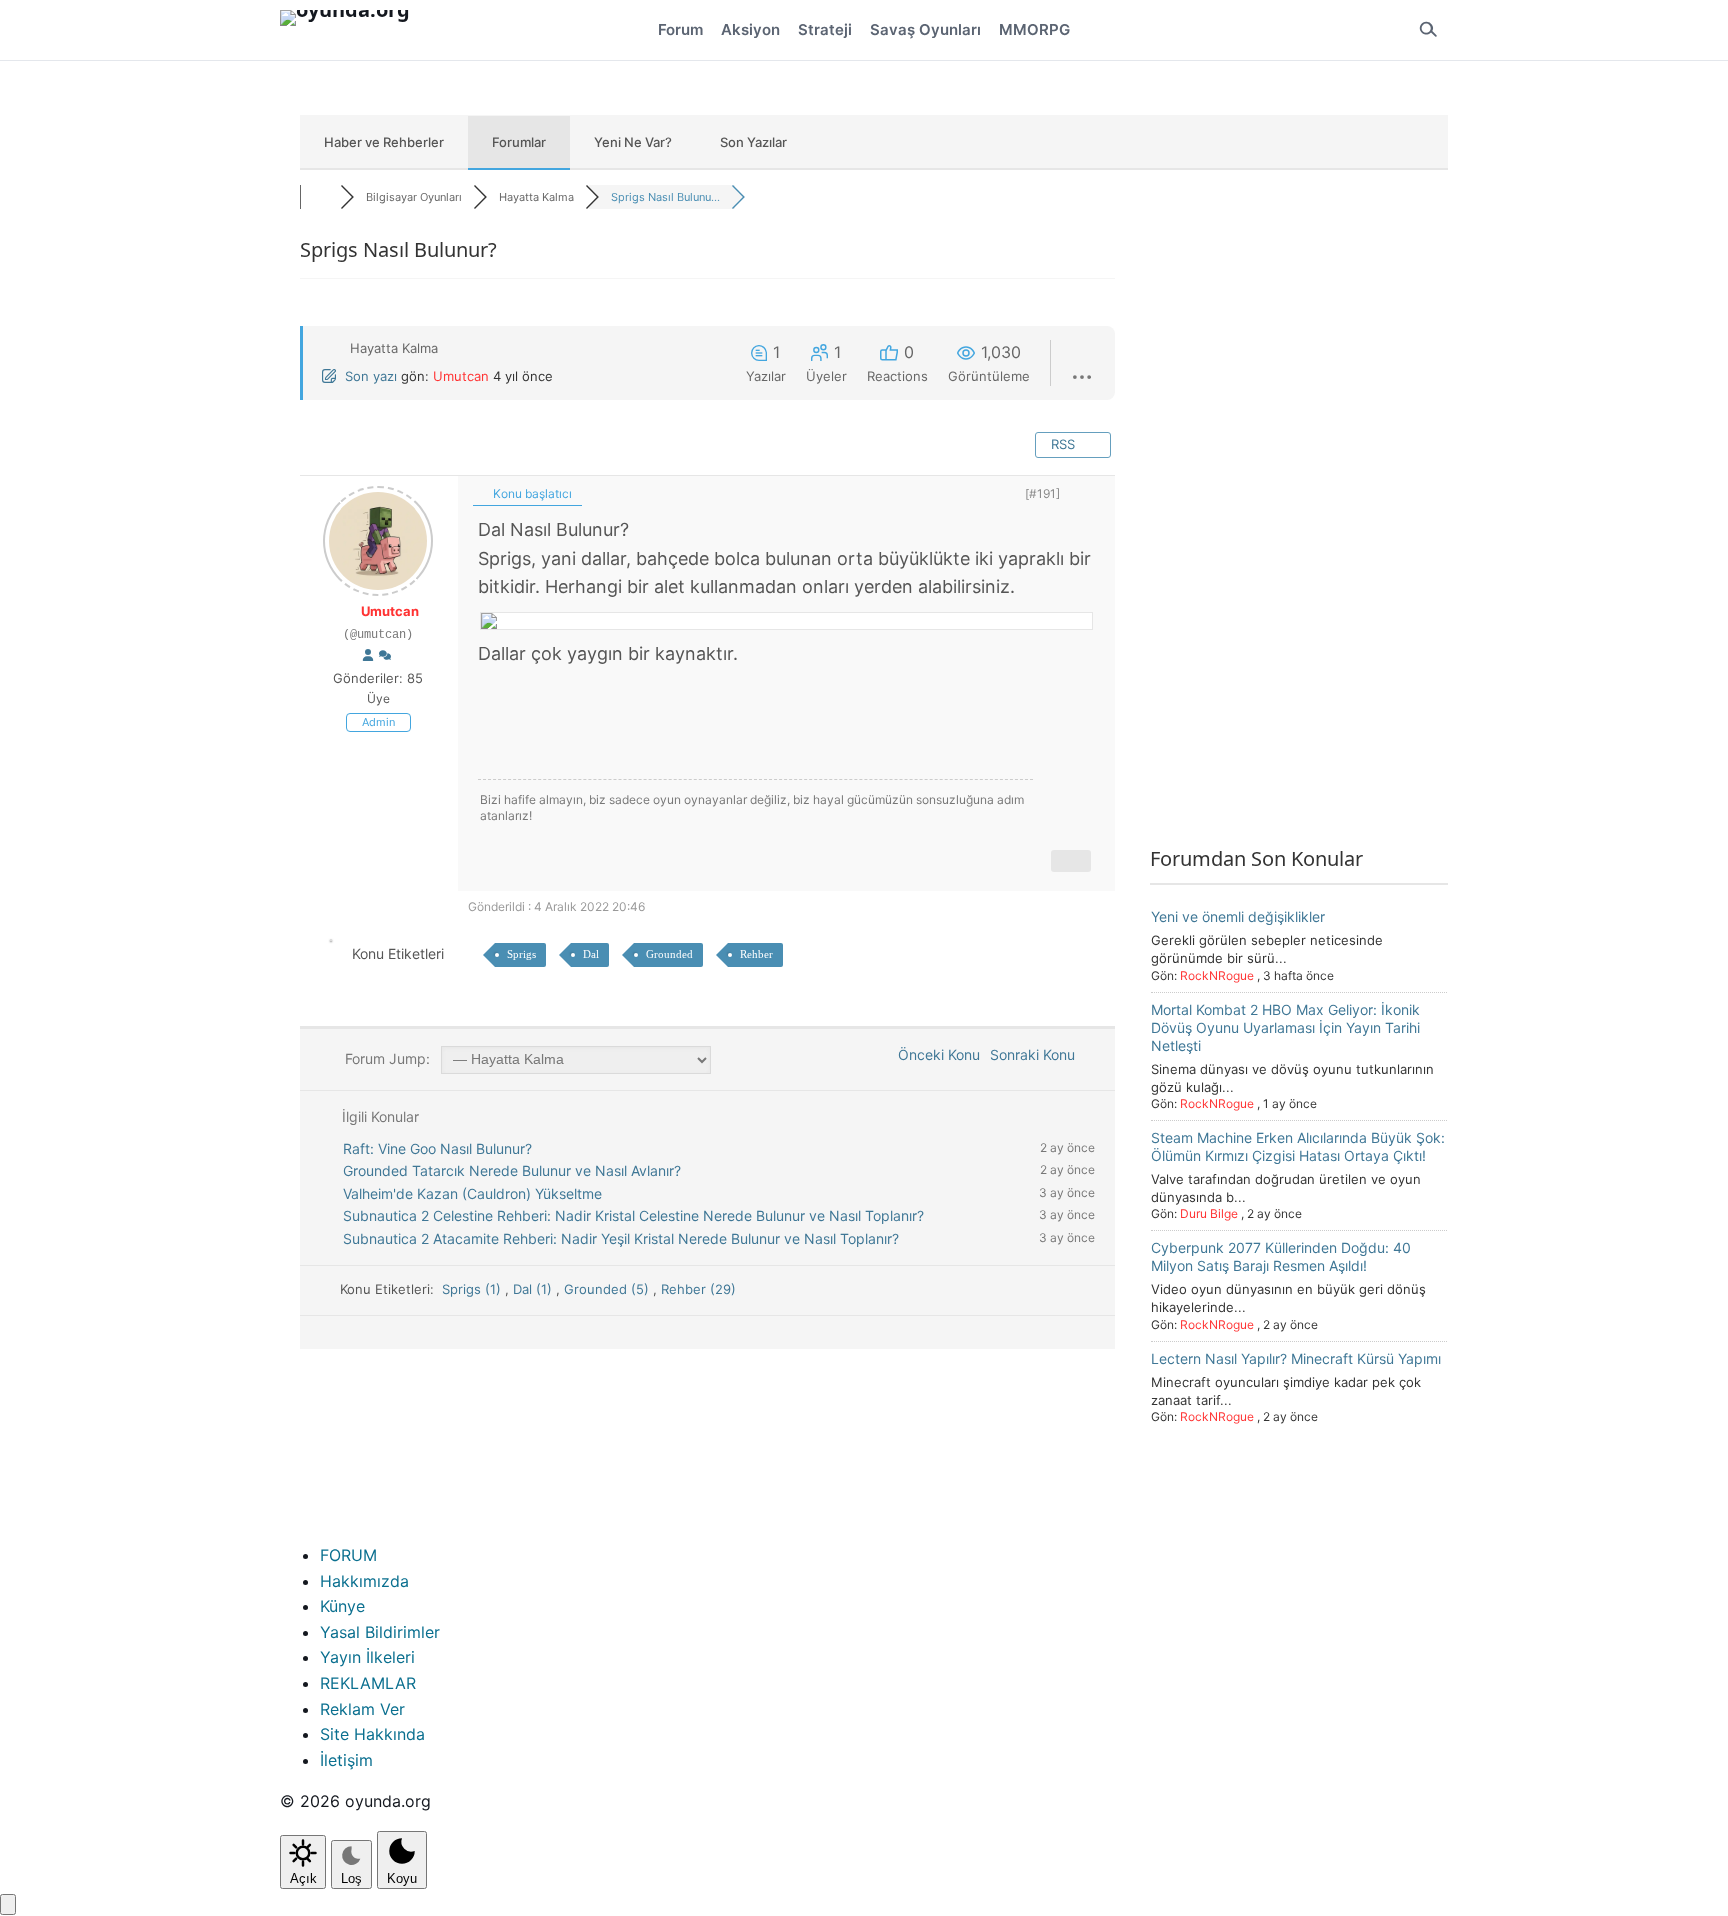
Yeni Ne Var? (633, 142)
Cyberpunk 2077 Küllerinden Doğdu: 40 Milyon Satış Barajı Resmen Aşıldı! (1281, 1256)
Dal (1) (534, 1289)
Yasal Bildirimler (380, 1632)
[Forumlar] (320, 197)
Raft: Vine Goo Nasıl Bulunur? (437, 1148)
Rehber (756, 954)
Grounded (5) (608, 1289)
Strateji (825, 29)
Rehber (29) (698, 1289)
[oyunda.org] (354, 30)
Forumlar (519, 142)
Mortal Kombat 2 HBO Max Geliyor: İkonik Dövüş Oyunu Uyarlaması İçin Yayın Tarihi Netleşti (1285, 1026)
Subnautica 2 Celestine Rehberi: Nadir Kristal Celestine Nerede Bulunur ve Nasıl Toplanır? (633, 1215)
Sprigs (521, 954)
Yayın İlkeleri (367, 1657)
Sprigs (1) (473, 1289)
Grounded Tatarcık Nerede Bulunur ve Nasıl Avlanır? (512, 1170)
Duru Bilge (1209, 1213)
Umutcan (461, 376)
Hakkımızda (364, 1581)
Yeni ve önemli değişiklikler (1238, 916)
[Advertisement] (1299, 532)
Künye (342, 1606)
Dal (591, 954)
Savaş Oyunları (925, 29)
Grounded (669, 954)
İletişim (346, 1760)
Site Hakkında (372, 1734)
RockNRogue (1217, 974)
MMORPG (1034, 29)
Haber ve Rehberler (384, 142)
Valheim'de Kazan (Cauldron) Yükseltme (472, 1193)
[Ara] (1428, 30)
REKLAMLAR (368, 1683)
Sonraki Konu (1036, 1054)
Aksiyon (750, 29)
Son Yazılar (753, 142)
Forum (680, 29)
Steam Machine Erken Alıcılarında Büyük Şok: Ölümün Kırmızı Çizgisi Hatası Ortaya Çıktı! (1298, 1146)
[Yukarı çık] (8, 1904)
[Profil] (368, 656)
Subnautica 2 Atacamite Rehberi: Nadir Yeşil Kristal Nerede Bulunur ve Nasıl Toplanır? (621, 1238)
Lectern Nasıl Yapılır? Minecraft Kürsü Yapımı (1296, 1358)
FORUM (348, 1555)
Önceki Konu (935, 1054)
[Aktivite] (385, 656)
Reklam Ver (362, 1709)
